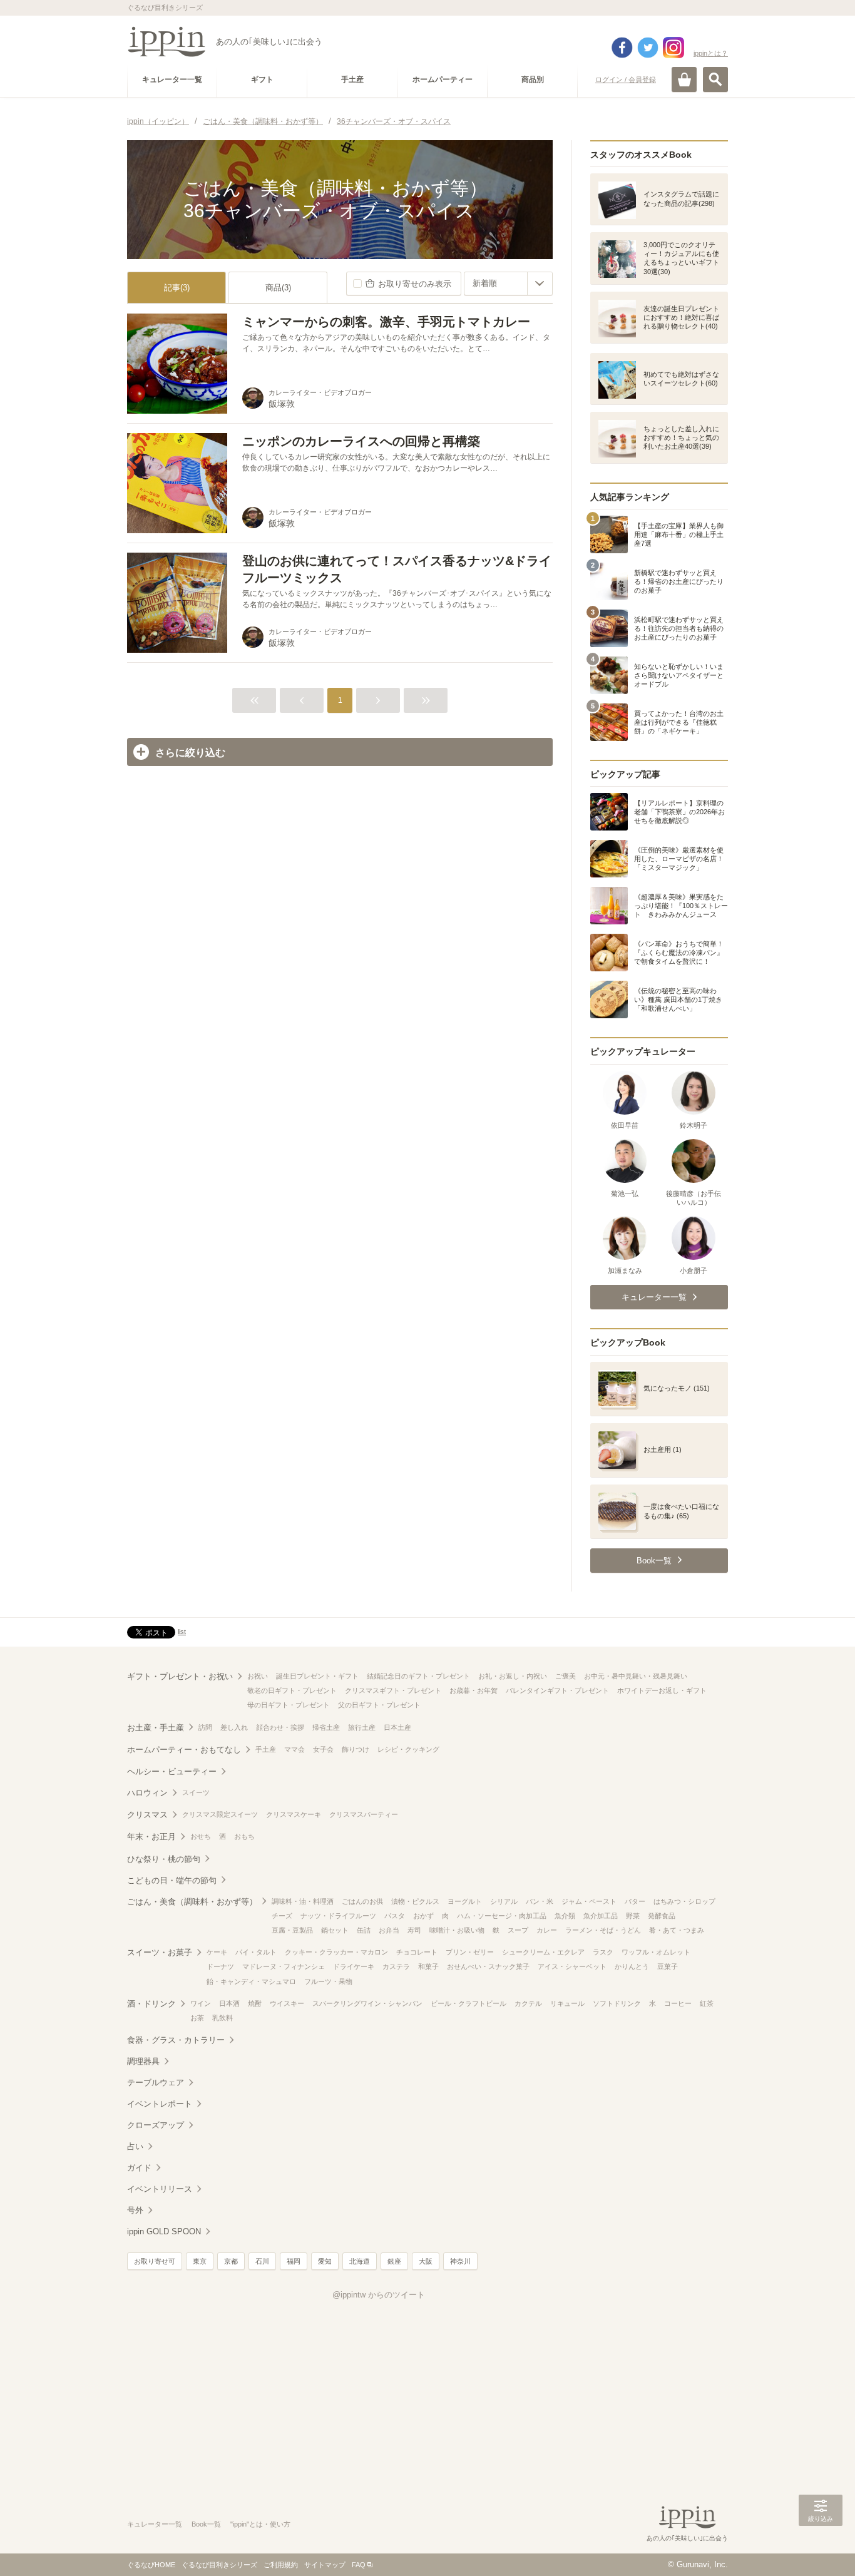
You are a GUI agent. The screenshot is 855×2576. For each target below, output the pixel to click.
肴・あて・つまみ (677, 1930)
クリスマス (147, 1815)
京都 (231, 2261)
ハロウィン (147, 1793)
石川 (262, 2261)
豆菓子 (668, 1966)
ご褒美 (566, 1676)
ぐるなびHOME (151, 2565)
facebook (622, 48)
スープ (518, 1930)
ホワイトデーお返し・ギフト (662, 1690)
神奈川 (460, 2261)
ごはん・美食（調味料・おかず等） (192, 1902)
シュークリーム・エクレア (543, 1952)
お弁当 (389, 1930)
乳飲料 (223, 2018)
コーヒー (678, 2003)
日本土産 (397, 1727)
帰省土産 (326, 1727)
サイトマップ (325, 2565)
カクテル (528, 2003)
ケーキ (217, 1952)
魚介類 (565, 1916)
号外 (135, 2210)
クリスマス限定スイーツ (220, 1814)
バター (635, 1901)
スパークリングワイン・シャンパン (367, 2003)
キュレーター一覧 (155, 2524)
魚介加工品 (601, 1916)
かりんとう (632, 1966)
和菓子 (428, 1966)
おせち (201, 1836)
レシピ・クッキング (408, 1749)
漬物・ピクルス (415, 1901)
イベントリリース (160, 2189)
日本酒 (229, 2003)
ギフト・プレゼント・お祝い (180, 1676)
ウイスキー (287, 2003)
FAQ (359, 2565)
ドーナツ (220, 1966)
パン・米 (540, 1901)
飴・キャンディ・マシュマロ (251, 1981)
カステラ (396, 1966)
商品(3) (278, 288)
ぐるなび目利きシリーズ (219, 2565)
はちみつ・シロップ (684, 1901)
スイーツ (196, 1792)
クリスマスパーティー (364, 1814)
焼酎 (255, 2003)
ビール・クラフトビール (468, 2003)
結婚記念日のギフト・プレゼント (418, 1676)
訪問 (205, 1727)
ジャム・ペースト (589, 1901)
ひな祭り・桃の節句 (164, 1859)
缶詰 (364, 1930)
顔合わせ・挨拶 (280, 1727)
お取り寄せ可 (155, 2261)
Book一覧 (206, 2524)
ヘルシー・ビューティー (172, 1771)
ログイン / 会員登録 (626, 79)
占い (135, 2146)
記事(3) (177, 288)
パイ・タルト (256, 1952)
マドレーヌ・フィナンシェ (284, 1966)
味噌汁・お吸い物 (457, 1930)
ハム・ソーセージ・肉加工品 (502, 1916)
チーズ (282, 1916)
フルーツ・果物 (328, 1981)
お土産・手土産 (156, 1728)
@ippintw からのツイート (379, 2295)
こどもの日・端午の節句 (172, 1880)
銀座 (394, 2261)
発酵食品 (662, 1916)
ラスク (603, 1952)
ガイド (139, 2168)
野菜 (633, 1916)
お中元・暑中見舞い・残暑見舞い (636, 1676)
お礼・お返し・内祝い (513, 1676)
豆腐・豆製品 (292, 1930)
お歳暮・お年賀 (474, 1690)
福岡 (294, 2261)
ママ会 (294, 1749)
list (182, 1632)
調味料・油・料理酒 (303, 1901)
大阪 (426, 2261)
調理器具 (143, 2061)
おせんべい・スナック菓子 (488, 1966)
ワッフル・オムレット (656, 1952)
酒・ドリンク (151, 2004)
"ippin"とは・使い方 (260, 2524)
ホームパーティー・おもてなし (184, 1750)
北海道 (360, 2261)
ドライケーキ (354, 1966)
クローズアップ (156, 2125)
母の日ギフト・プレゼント (289, 1705)
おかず (423, 1916)
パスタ (395, 1916)
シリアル (504, 1901)
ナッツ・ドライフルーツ (338, 1916)
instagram (673, 48)
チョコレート (417, 1952)
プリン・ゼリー (470, 1952)
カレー (547, 1930)
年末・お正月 (151, 1837)
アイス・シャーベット (572, 1966)
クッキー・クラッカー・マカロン (336, 1952)
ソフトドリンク (617, 2003)
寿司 (414, 1930)
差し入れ (234, 1727)
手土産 (266, 1749)
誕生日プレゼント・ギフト (317, 1676)
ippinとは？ (711, 53)
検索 (715, 79)
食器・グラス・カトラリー (176, 2040)
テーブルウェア (156, 2083)
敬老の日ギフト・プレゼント (292, 1690)
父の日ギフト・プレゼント (379, 1705)
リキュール (567, 2003)
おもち (244, 1836)
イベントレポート (160, 2104)
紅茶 (707, 2003)
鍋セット (335, 1930)
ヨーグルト (465, 1901)
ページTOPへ (821, 2548)
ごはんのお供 (362, 1901)
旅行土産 (362, 1727)
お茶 (197, 2018)
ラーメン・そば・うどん (603, 1930)
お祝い (258, 1676)
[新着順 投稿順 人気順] (508, 284)
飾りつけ (356, 1749)
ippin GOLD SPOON (164, 2231)
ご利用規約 (281, 2565)
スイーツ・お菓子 (160, 1952)
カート (684, 79)
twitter (648, 48)
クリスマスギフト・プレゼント (393, 1690)
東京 (200, 2261)
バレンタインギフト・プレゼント (557, 1690)
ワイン (201, 2003)
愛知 (325, 2261)
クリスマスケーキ (294, 1814)
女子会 (323, 1749)
